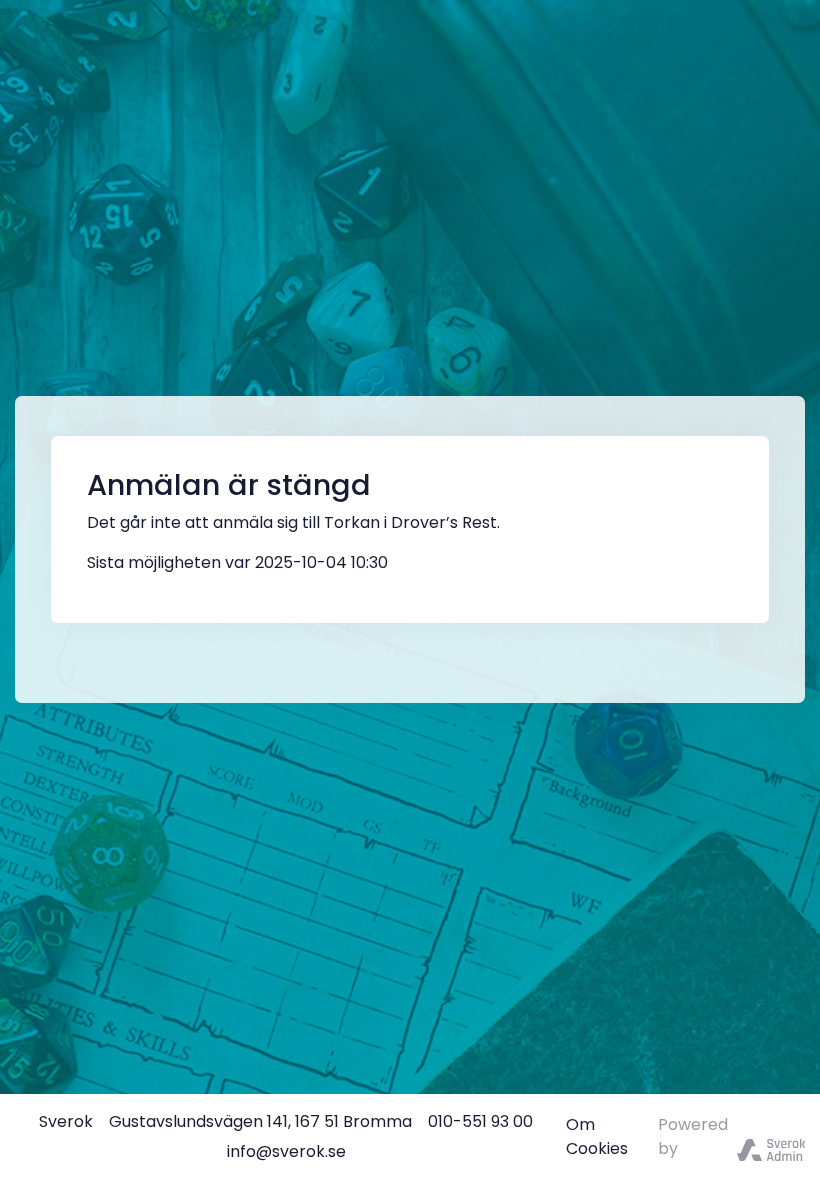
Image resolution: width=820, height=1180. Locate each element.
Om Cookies (597, 1136)
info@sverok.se (286, 1151)
